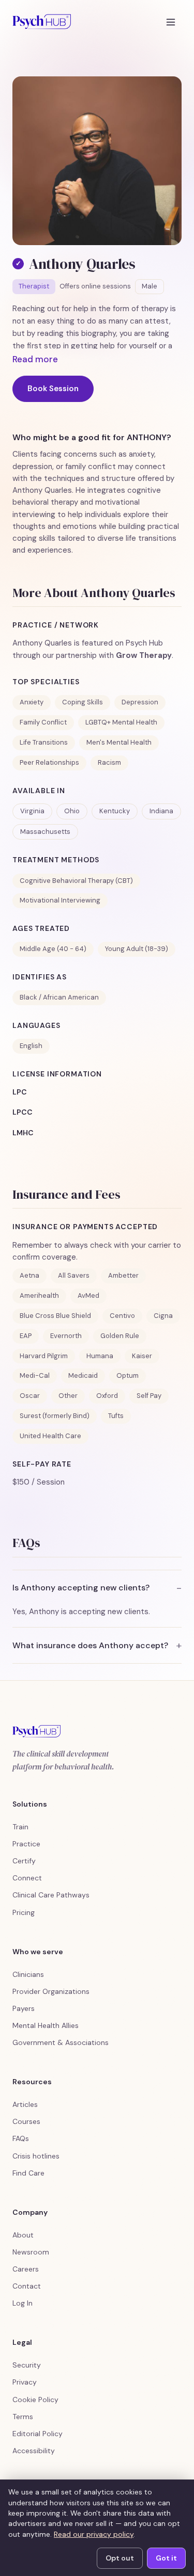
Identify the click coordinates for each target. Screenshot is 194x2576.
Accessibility (34, 2451)
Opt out (120, 2558)
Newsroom (31, 2252)
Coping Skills (83, 702)
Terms (23, 2417)
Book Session (53, 389)
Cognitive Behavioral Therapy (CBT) (76, 881)
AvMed (88, 1295)
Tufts (116, 1416)
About (23, 2235)
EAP (26, 1336)
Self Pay (149, 1396)
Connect (27, 1878)
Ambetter (123, 1275)
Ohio (72, 811)
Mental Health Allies (46, 2025)
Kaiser (142, 1356)
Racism (109, 762)
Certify (24, 1861)
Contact (27, 2286)
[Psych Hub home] (42, 22)
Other (68, 1396)
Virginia (32, 811)
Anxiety (32, 702)
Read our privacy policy (94, 2534)
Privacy (25, 2382)
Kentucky (115, 811)
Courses (26, 2121)
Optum (128, 1375)
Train (20, 1827)
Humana (100, 1356)
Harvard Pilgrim (44, 1356)
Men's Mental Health (119, 742)
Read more (35, 359)
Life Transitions (44, 742)
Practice (26, 1844)
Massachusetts (45, 832)
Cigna (163, 1316)
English (31, 1046)
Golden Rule (120, 1336)
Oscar (30, 1396)
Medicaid (83, 1375)
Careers (26, 2269)
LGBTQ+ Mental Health (121, 722)
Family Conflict (43, 722)
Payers (24, 2008)
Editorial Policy (38, 2434)
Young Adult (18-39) (137, 949)
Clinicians (28, 1974)
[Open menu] (171, 22)
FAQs (21, 2138)
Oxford (107, 1396)
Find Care (28, 2173)
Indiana (161, 811)
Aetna (29, 1275)
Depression (140, 702)
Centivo (122, 1316)
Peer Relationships (49, 762)
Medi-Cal (35, 1375)
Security (27, 2365)
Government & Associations (61, 2042)
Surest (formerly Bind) (55, 1416)
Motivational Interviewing (60, 900)
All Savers (74, 1275)
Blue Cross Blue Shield (55, 1316)
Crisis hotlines (36, 2156)
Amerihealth (39, 1295)
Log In (23, 2303)
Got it (166, 2558)
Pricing (24, 1912)
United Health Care (50, 1436)
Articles (25, 2104)
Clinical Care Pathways (51, 1895)
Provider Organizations (51, 1991)
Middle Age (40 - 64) (53, 949)
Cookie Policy (35, 2400)
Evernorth (66, 1336)
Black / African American (59, 997)
